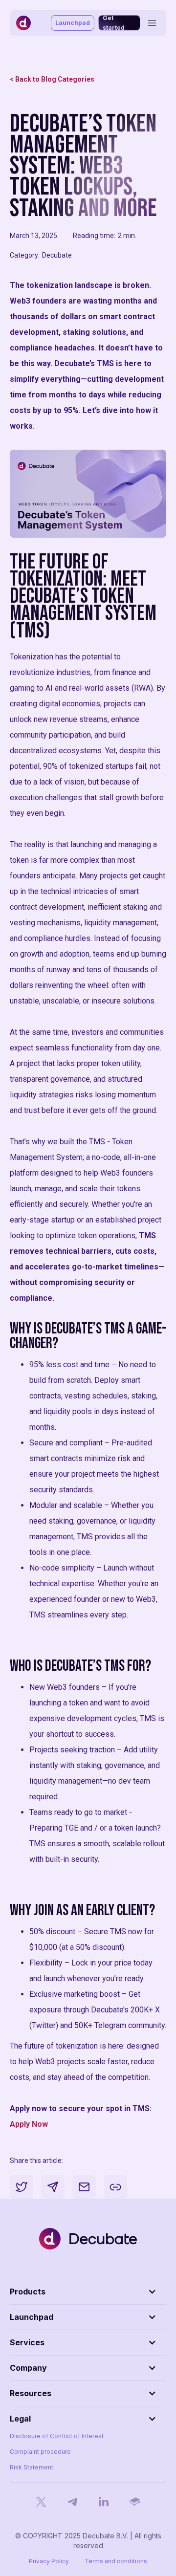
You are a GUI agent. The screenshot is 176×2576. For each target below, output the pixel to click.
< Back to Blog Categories (52, 79)
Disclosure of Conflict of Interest (57, 2436)
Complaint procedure (40, 2452)
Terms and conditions (116, 2561)
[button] (88, 2292)
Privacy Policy (49, 2561)
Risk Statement (32, 2467)
